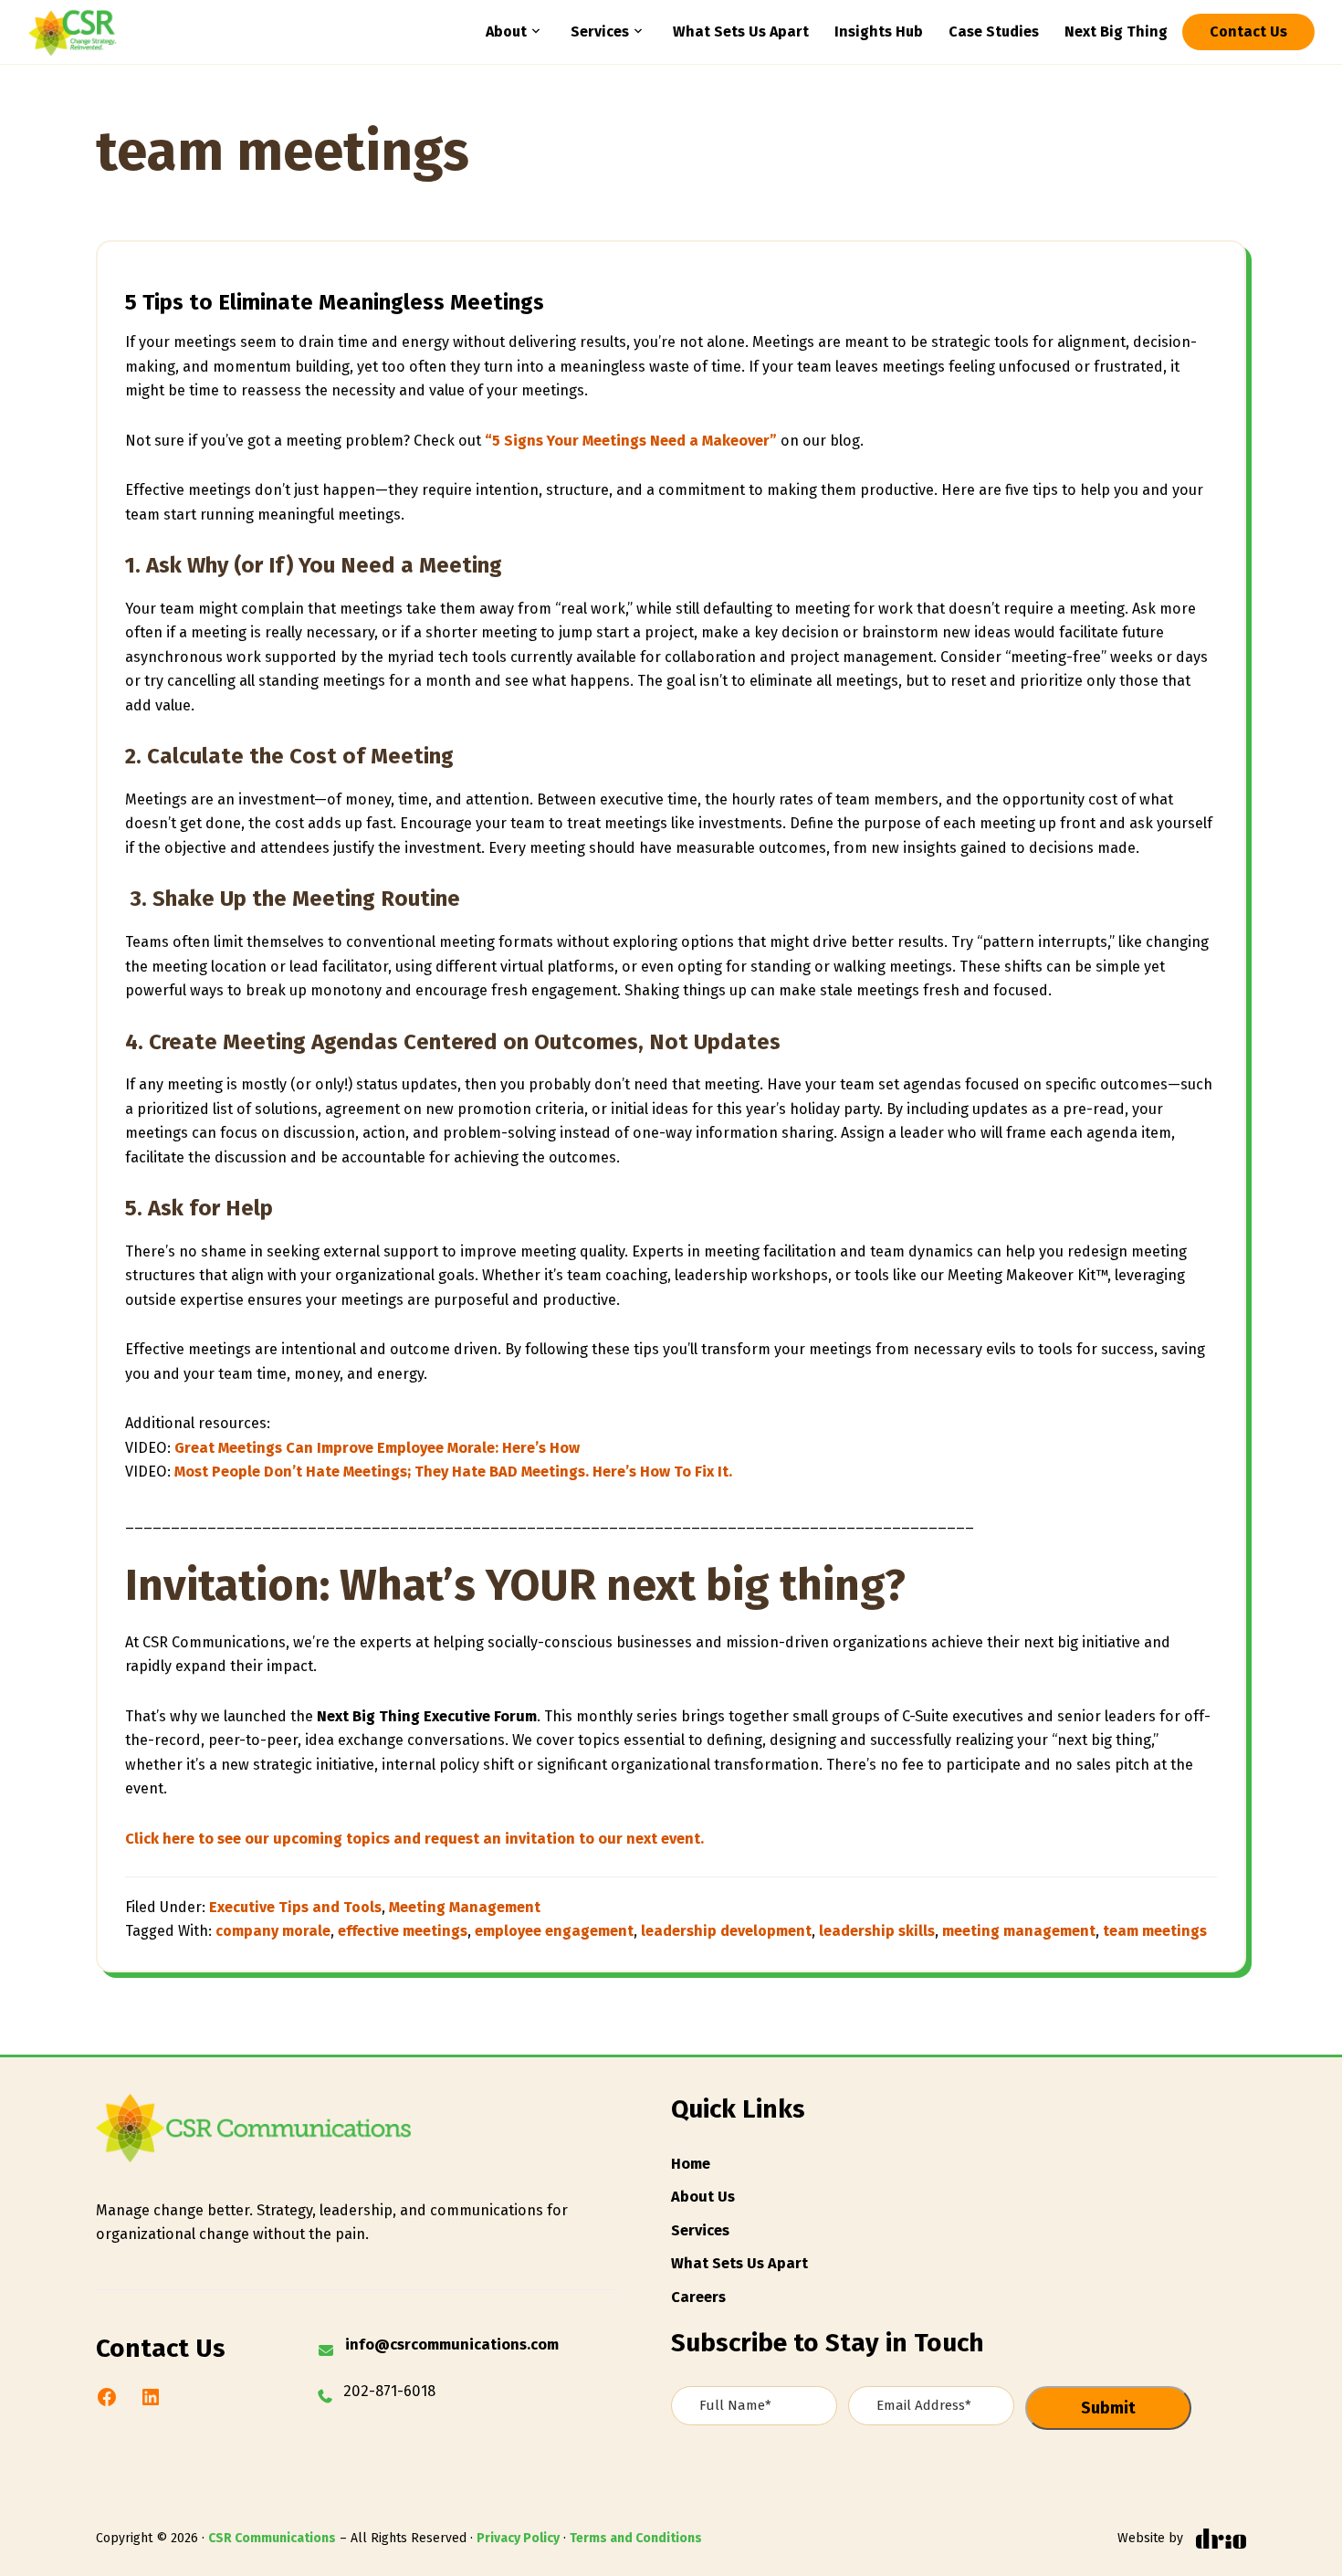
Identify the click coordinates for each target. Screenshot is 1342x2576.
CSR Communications (272, 2538)
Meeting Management (465, 1907)
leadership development (726, 1931)
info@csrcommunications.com (452, 2345)
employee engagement (554, 1931)
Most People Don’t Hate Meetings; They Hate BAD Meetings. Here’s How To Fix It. (453, 1472)
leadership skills (877, 1931)
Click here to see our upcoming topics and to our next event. (414, 1839)
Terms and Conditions (636, 2538)
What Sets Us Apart (739, 2263)
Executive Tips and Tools (295, 1907)
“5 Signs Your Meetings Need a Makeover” (631, 441)
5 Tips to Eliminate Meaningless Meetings (335, 302)
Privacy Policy (518, 2538)
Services (700, 2230)
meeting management (1019, 1931)
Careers (698, 2297)
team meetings (1155, 1931)
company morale (273, 1931)
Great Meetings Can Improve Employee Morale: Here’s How (377, 1448)
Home (691, 2164)
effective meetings (403, 1931)
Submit (1108, 2408)
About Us (703, 2197)
